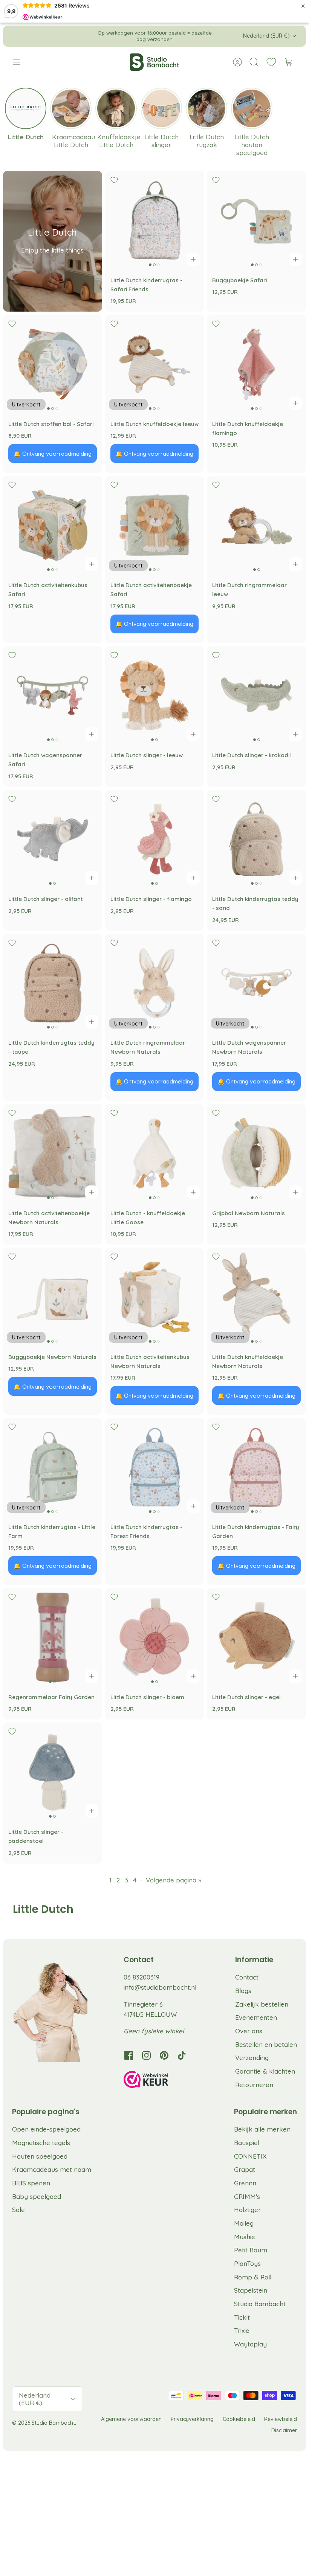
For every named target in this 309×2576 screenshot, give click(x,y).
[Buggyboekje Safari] (256, 220)
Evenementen (256, 2017)
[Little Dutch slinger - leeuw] (155, 696)
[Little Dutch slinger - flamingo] (155, 839)
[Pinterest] (164, 2055)
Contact (247, 1977)
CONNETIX (250, 2156)
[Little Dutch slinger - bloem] (155, 1637)
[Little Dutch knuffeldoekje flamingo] (256, 364)
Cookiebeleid (239, 2419)
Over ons (249, 2031)
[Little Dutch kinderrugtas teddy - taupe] (53, 983)
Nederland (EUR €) (266, 36)
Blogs (243, 1991)
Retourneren (254, 2085)
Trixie (242, 2330)
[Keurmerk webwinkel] (161, 2081)
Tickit (242, 2317)
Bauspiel (247, 2143)
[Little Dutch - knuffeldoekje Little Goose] (155, 1153)
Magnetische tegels (41, 2143)
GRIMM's (247, 2196)
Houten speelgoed (40, 2156)
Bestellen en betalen (266, 2044)
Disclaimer (284, 2430)
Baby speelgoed (37, 2196)
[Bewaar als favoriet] (114, 180)
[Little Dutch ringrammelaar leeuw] (256, 525)
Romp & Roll (253, 2277)
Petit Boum (251, 2250)
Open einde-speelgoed (46, 2129)
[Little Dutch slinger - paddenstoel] (53, 1772)
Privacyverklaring (192, 2419)
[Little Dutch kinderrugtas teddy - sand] (256, 839)
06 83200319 (141, 1977)
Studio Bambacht (260, 2304)
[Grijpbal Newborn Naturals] (256, 1153)
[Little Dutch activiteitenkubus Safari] (53, 525)
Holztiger (247, 2210)
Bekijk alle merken (262, 2129)
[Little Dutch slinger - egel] (256, 1637)
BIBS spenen (31, 2183)
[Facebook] (129, 2055)
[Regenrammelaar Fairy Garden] (53, 1637)
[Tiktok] (182, 2055)
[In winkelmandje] (193, 259)
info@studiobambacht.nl (160, 1987)
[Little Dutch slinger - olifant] (53, 839)
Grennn (245, 2183)
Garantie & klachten (265, 2071)
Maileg (244, 2223)
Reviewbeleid (281, 2419)
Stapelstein (251, 2290)
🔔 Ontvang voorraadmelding (53, 454)
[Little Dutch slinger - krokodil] (256, 696)
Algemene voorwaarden (131, 2419)
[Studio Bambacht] (154, 62)
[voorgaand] (89, 36)
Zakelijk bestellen (262, 2004)
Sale (18, 2210)
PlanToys (247, 2263)
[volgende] (220, 36)
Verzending (252, 2058)
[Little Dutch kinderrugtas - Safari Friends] (155, 220)
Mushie (245, 2237)
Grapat (245, 2169)
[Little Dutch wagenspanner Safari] (53, 696)
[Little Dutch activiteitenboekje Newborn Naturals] (53, 1153)
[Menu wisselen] (20, 62)
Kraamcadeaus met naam (52, 2169)
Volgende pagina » (174, 1880)
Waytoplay (250, 2344)
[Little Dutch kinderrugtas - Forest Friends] (155, 1467)
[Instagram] (146, 2055)
